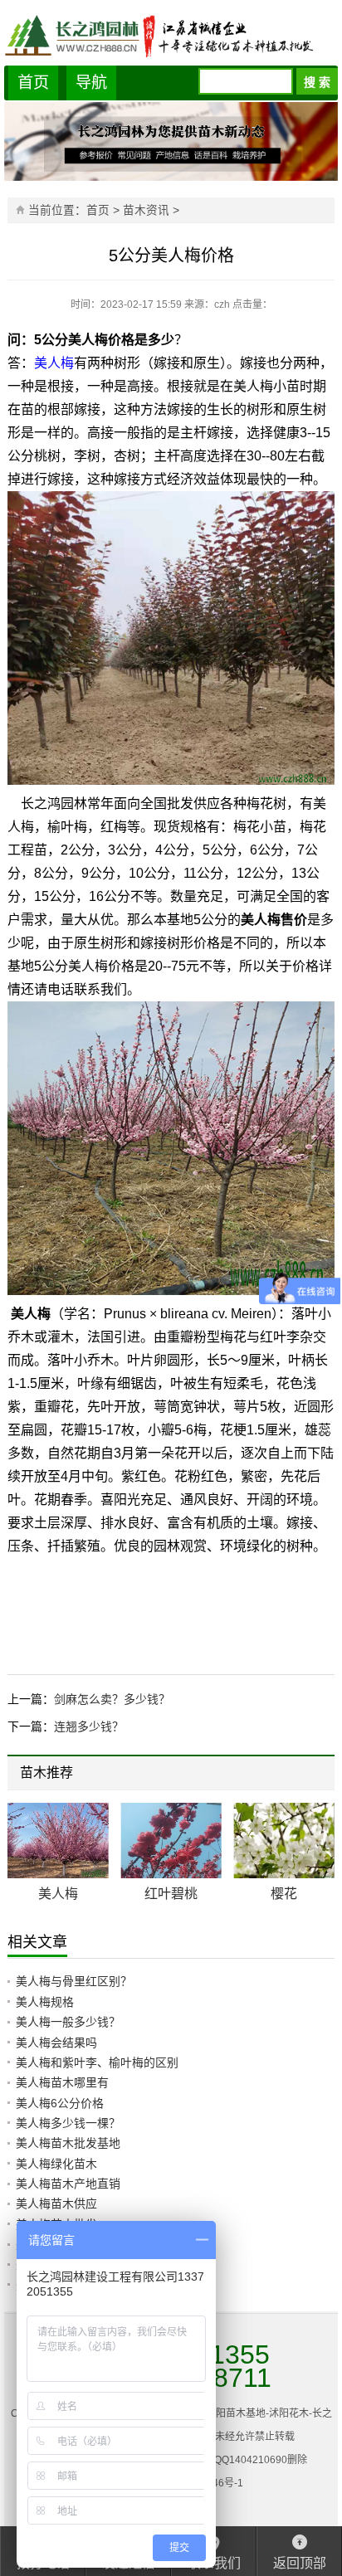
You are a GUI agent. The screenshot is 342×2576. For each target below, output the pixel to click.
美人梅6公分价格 (60, 2103)
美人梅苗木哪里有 (62, 2082)
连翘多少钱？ (89, 1726)
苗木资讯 (146, 210)
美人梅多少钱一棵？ (68, 2123)
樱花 (284, 1894)
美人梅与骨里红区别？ (74, 1981)
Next (312, 1775)
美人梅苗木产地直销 (68, 2184)
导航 (91, 83)
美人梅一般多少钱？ (68, 2022)
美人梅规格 (45, 2002)
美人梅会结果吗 (56, 2043)
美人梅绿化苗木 (56, 2164)
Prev (299, 1775)
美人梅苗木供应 (56, 2203)
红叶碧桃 (171, 1894)
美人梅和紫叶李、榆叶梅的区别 (97, 2062)
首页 (33, 83)
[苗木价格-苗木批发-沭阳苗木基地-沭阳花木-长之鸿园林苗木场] (171, 35)
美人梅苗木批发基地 (68, 2143)
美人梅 (54, 363)
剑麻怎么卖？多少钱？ (112, 1699)
